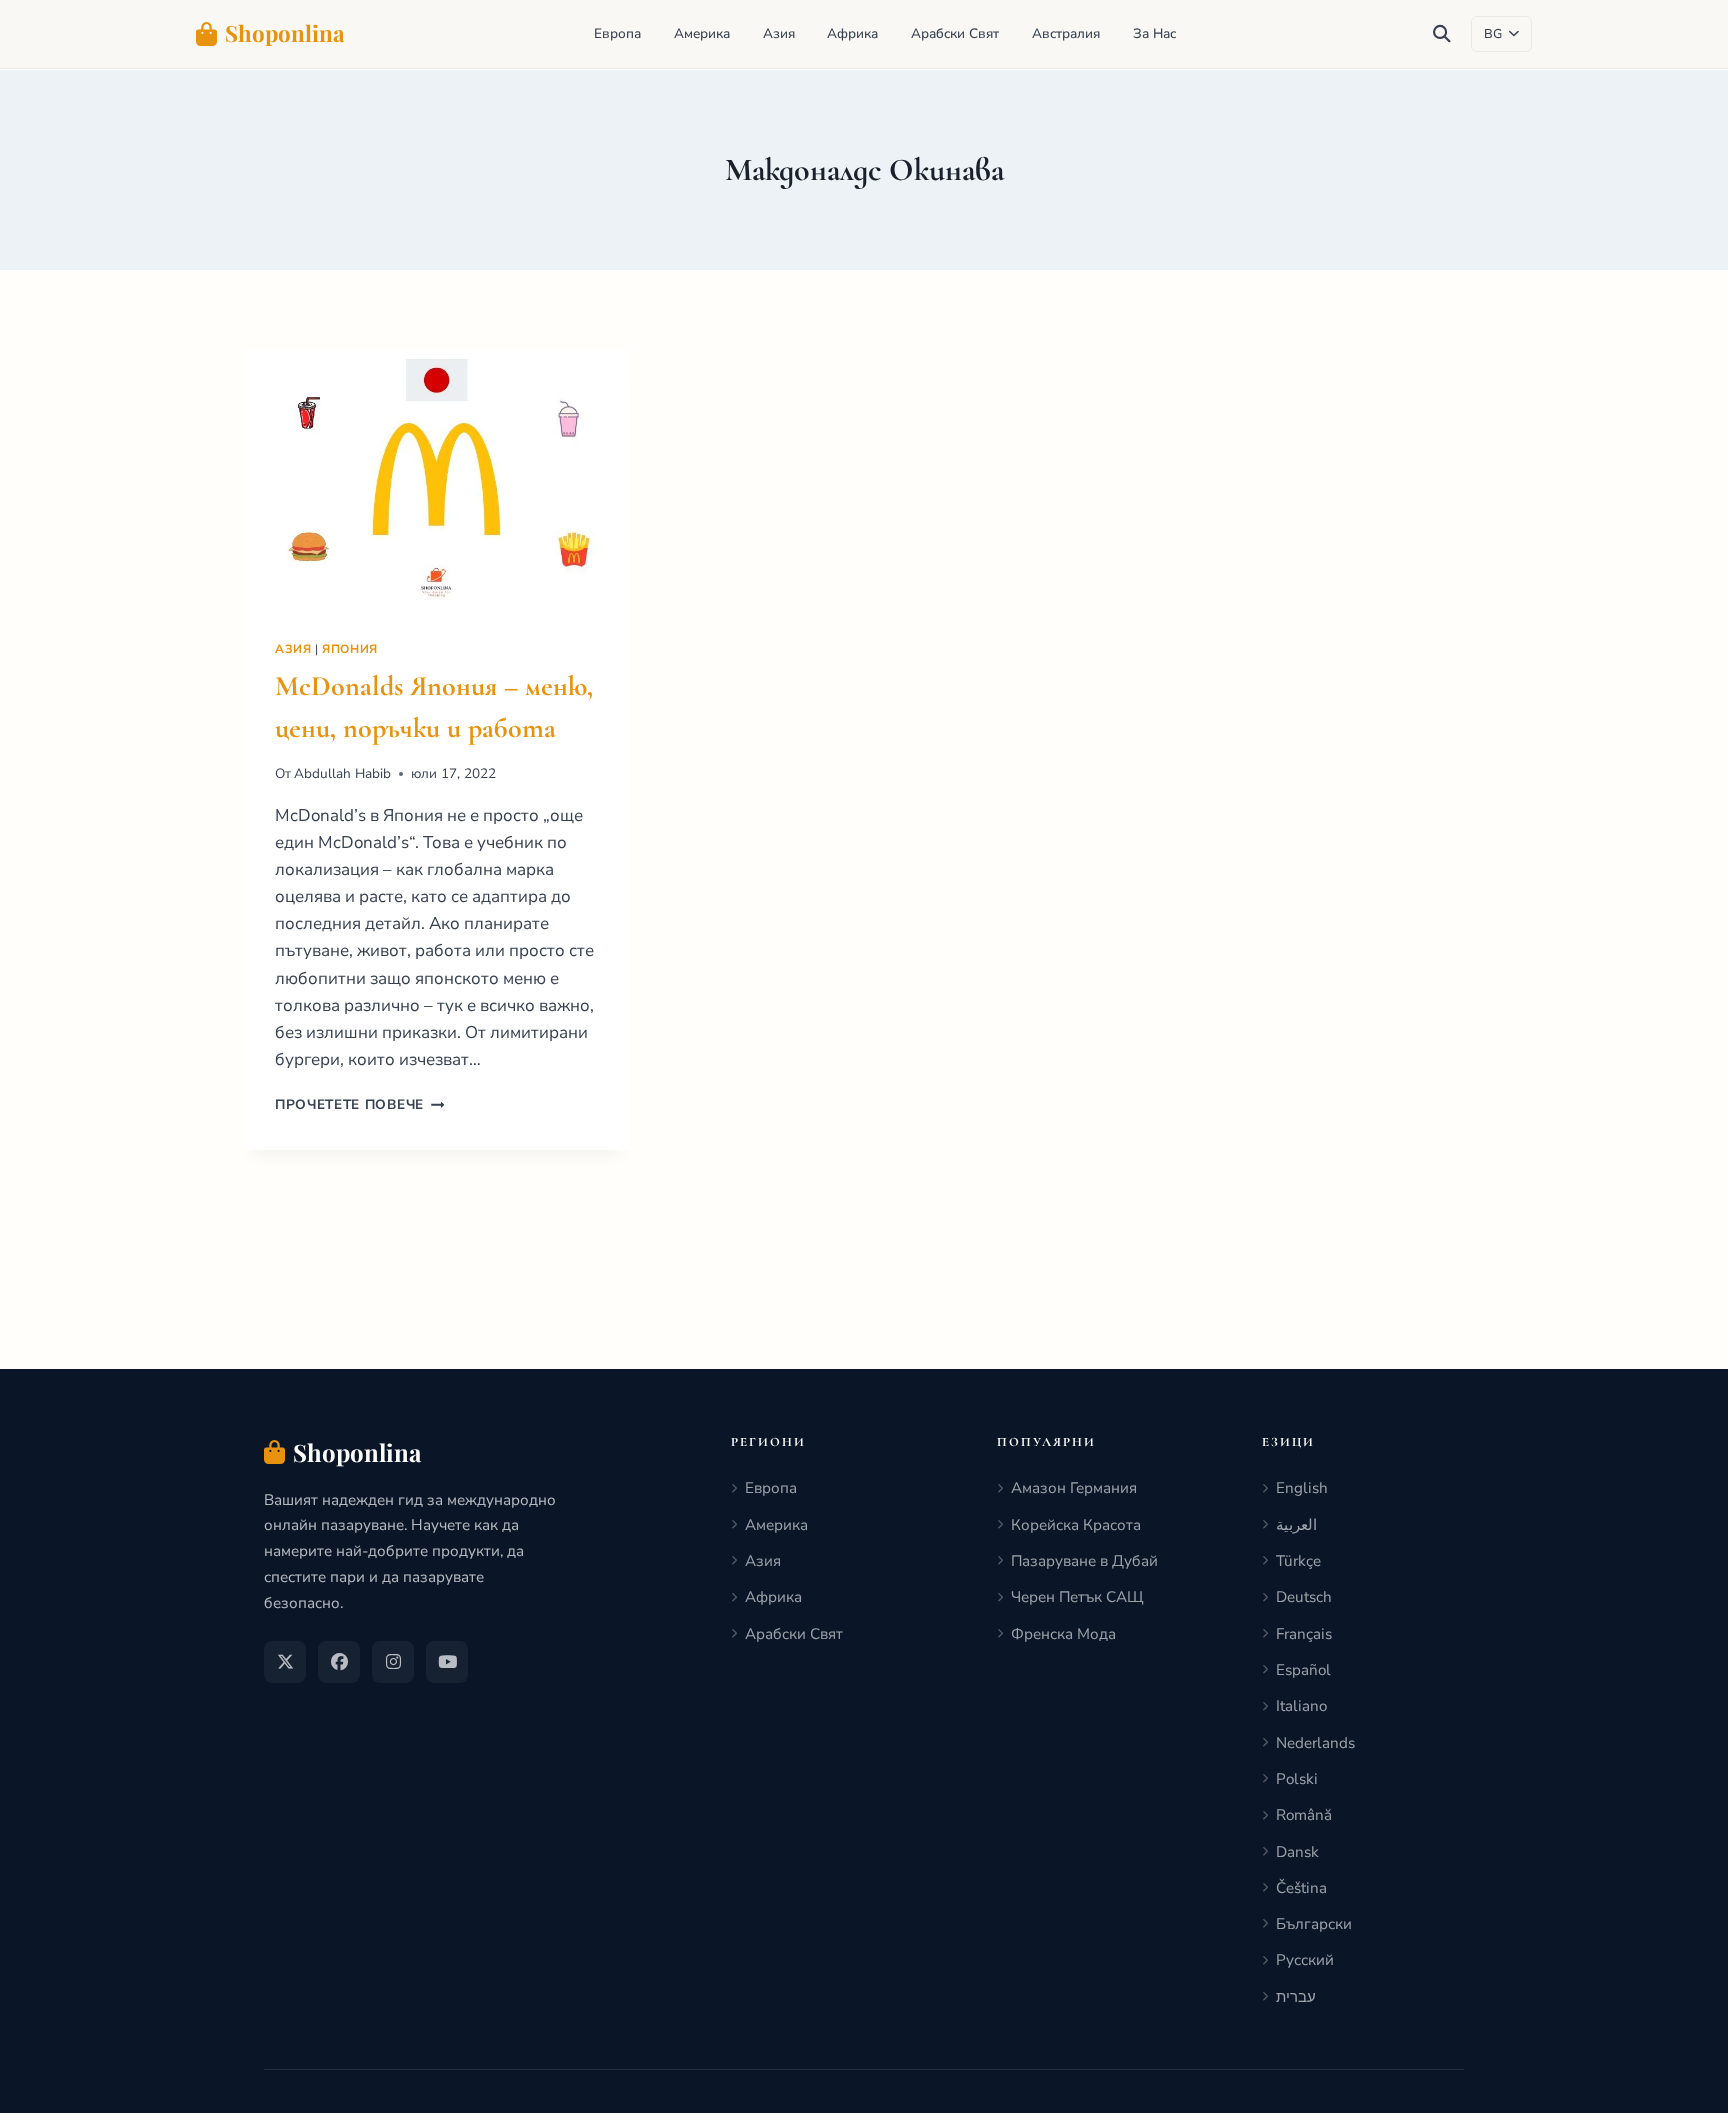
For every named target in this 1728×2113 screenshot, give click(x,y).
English (1302, 1488)
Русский (1305, 1960)
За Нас (1154, 33)
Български (1314, 1924)
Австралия (1066, 33)
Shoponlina (285, 33)
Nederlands (1315, 1743)
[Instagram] (393, 1662)
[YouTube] (447, 1662)
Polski (1297, 1779)
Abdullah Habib (342, 773)
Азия (779, 33)
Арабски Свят (955, 33)
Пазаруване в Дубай (1084, 1561)
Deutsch (1304, 1597)
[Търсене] (1442, 34)
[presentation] (436, 479)
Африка (852, 33)
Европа (617, 33)
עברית (1296, 1997)
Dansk (1297, 1852)
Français (1304, 1634)
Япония (350, 649)
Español (1303, 1670)
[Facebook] (339, 1662)
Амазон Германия (1074, 1488)
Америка (702, 33)
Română (1304, 1815)
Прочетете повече (359, 1104)
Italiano (1301, 1706)
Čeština (1301, 1888)
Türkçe (1298, 1561)
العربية (1296, 1525)
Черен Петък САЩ (1077, 1597)
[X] (285, 1662)
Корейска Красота (1076, 1525)
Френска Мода (1063, 1634)
